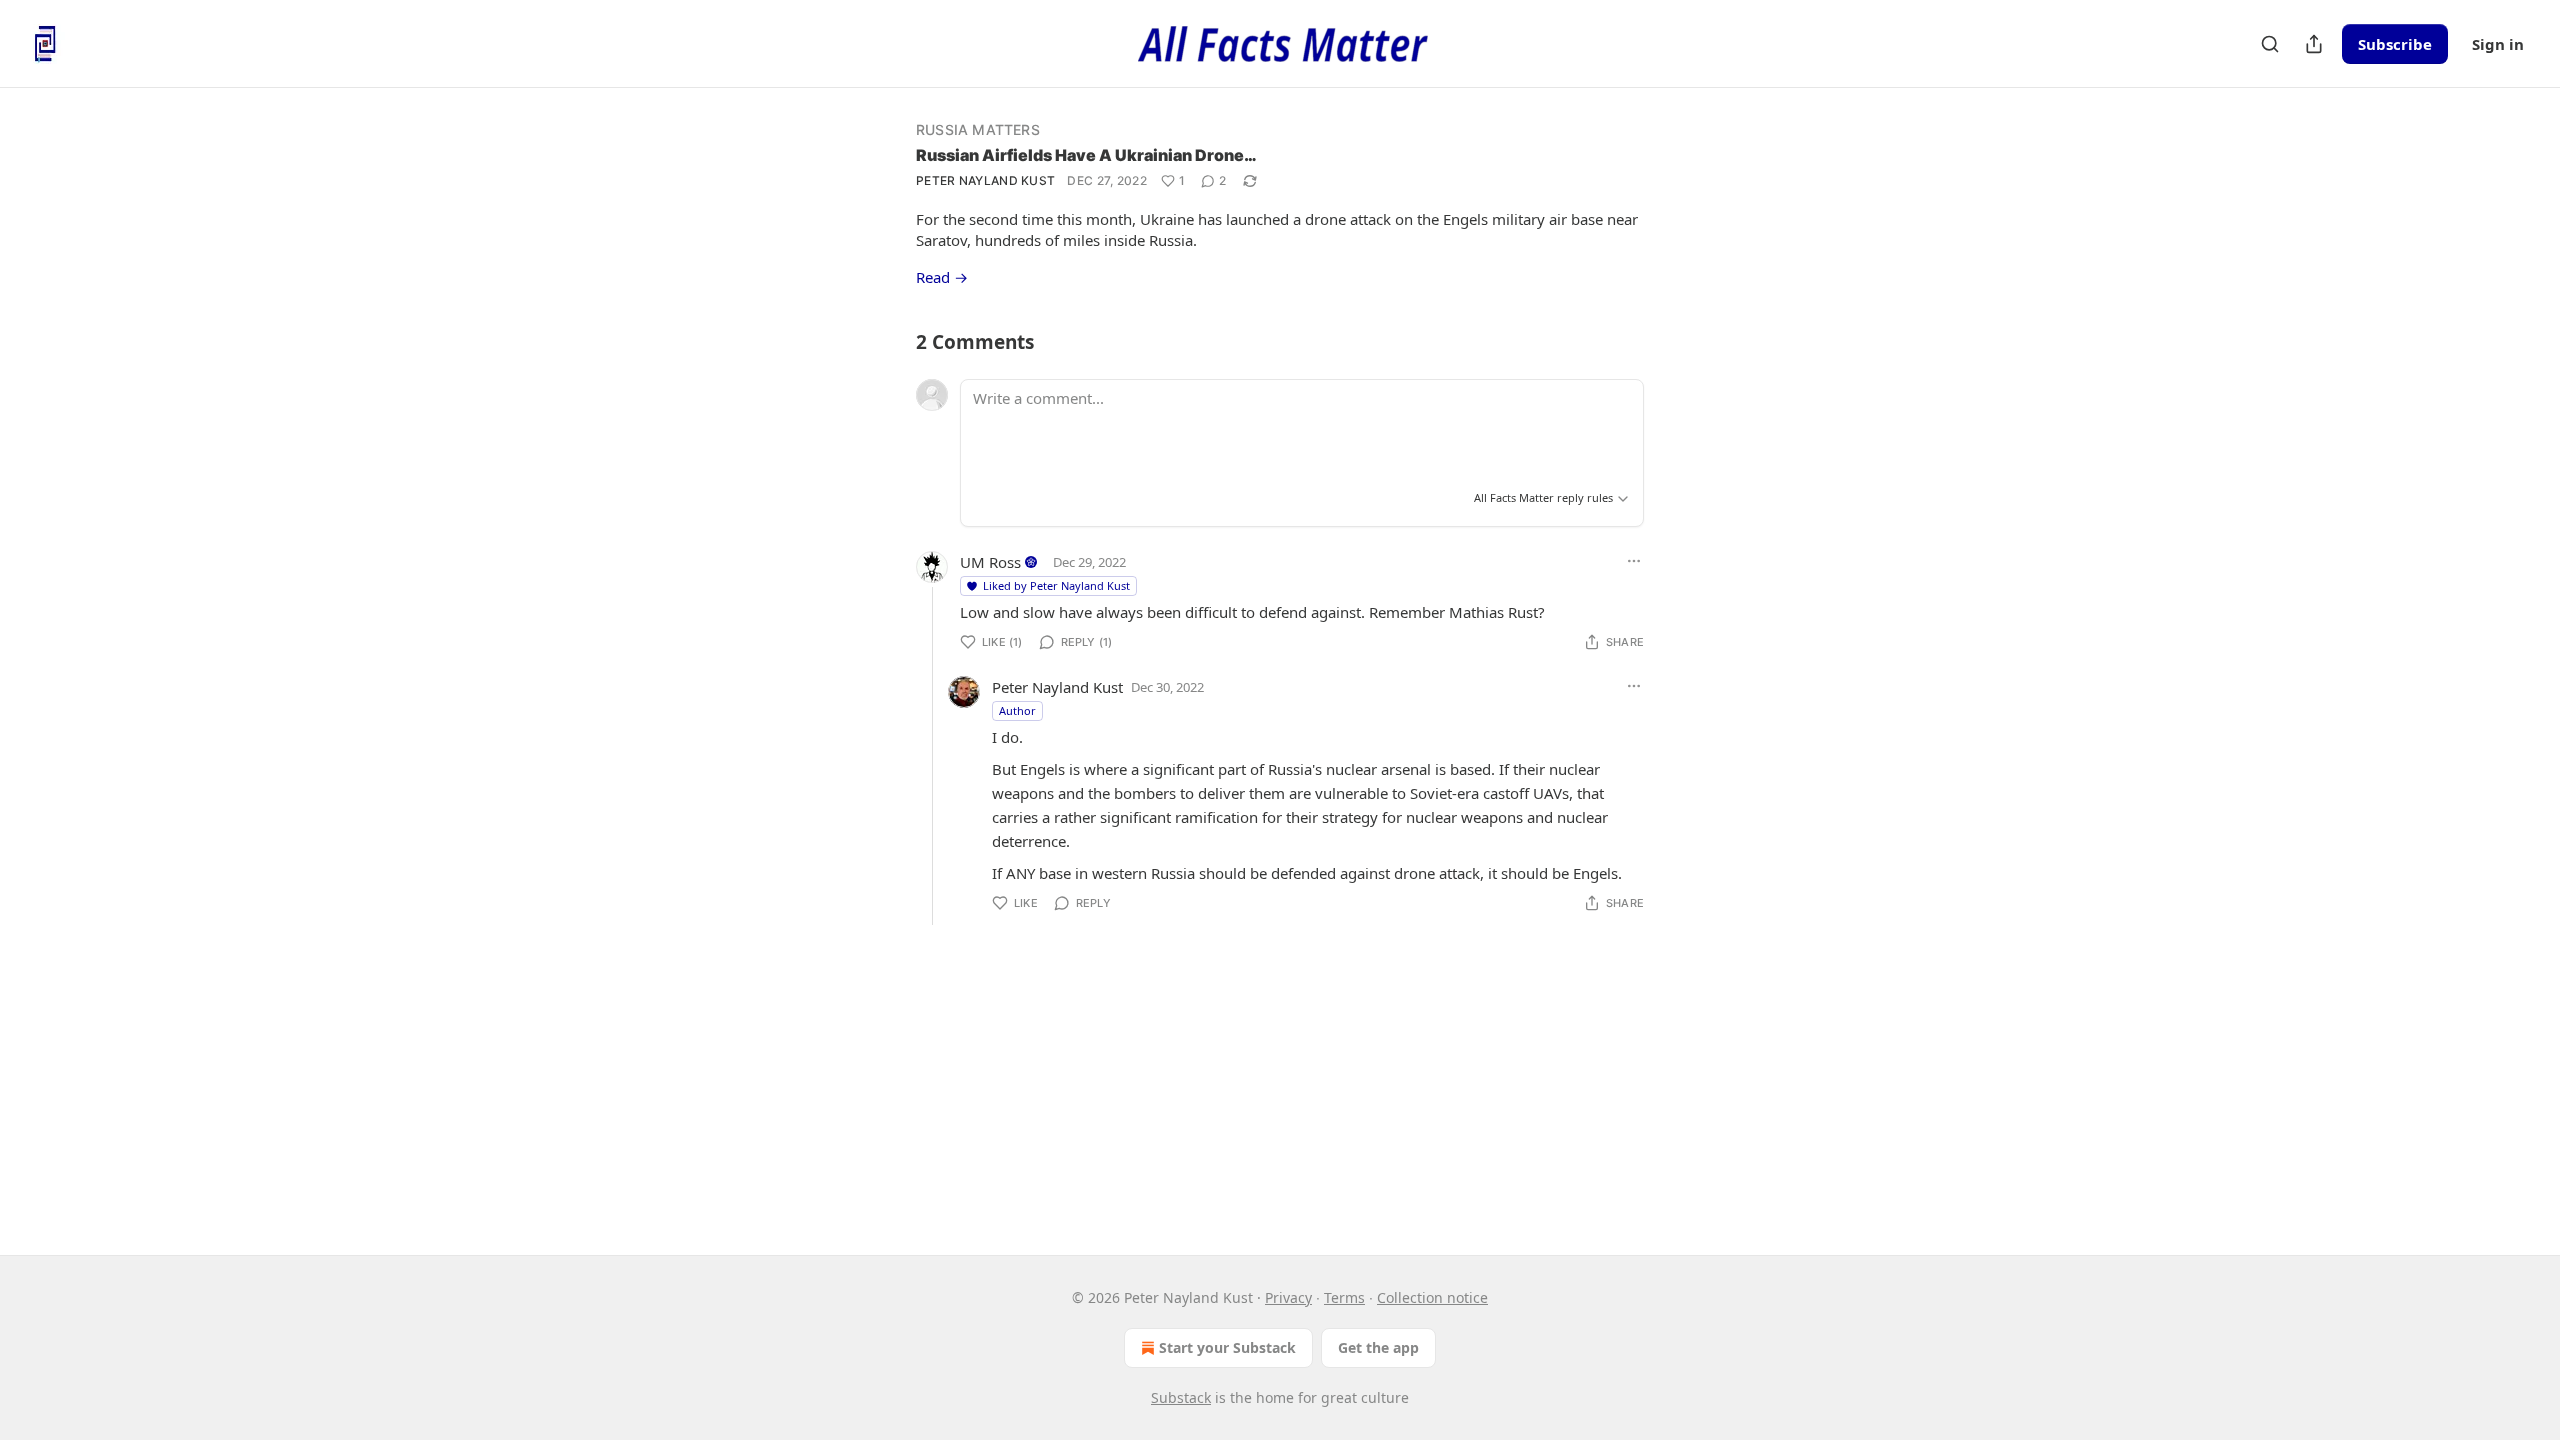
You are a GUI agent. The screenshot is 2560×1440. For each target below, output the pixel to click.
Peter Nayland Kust (985, 180)
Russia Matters (978, 129)
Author (1017, 710)
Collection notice (1432, 1297)
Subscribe (2395, 44)
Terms (1344, 1297)
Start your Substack (1227, 1347)
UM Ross (990, 562)
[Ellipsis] (1634, 561)
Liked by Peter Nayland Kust (1056, 585)
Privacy (1288, 1297)
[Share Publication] (2314, 44)
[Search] (2270, 44)
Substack (1181, 1397)
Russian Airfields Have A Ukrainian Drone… (1086, 155)
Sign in (2498, 44)
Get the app (1378, 1347)
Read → (942, 277)
